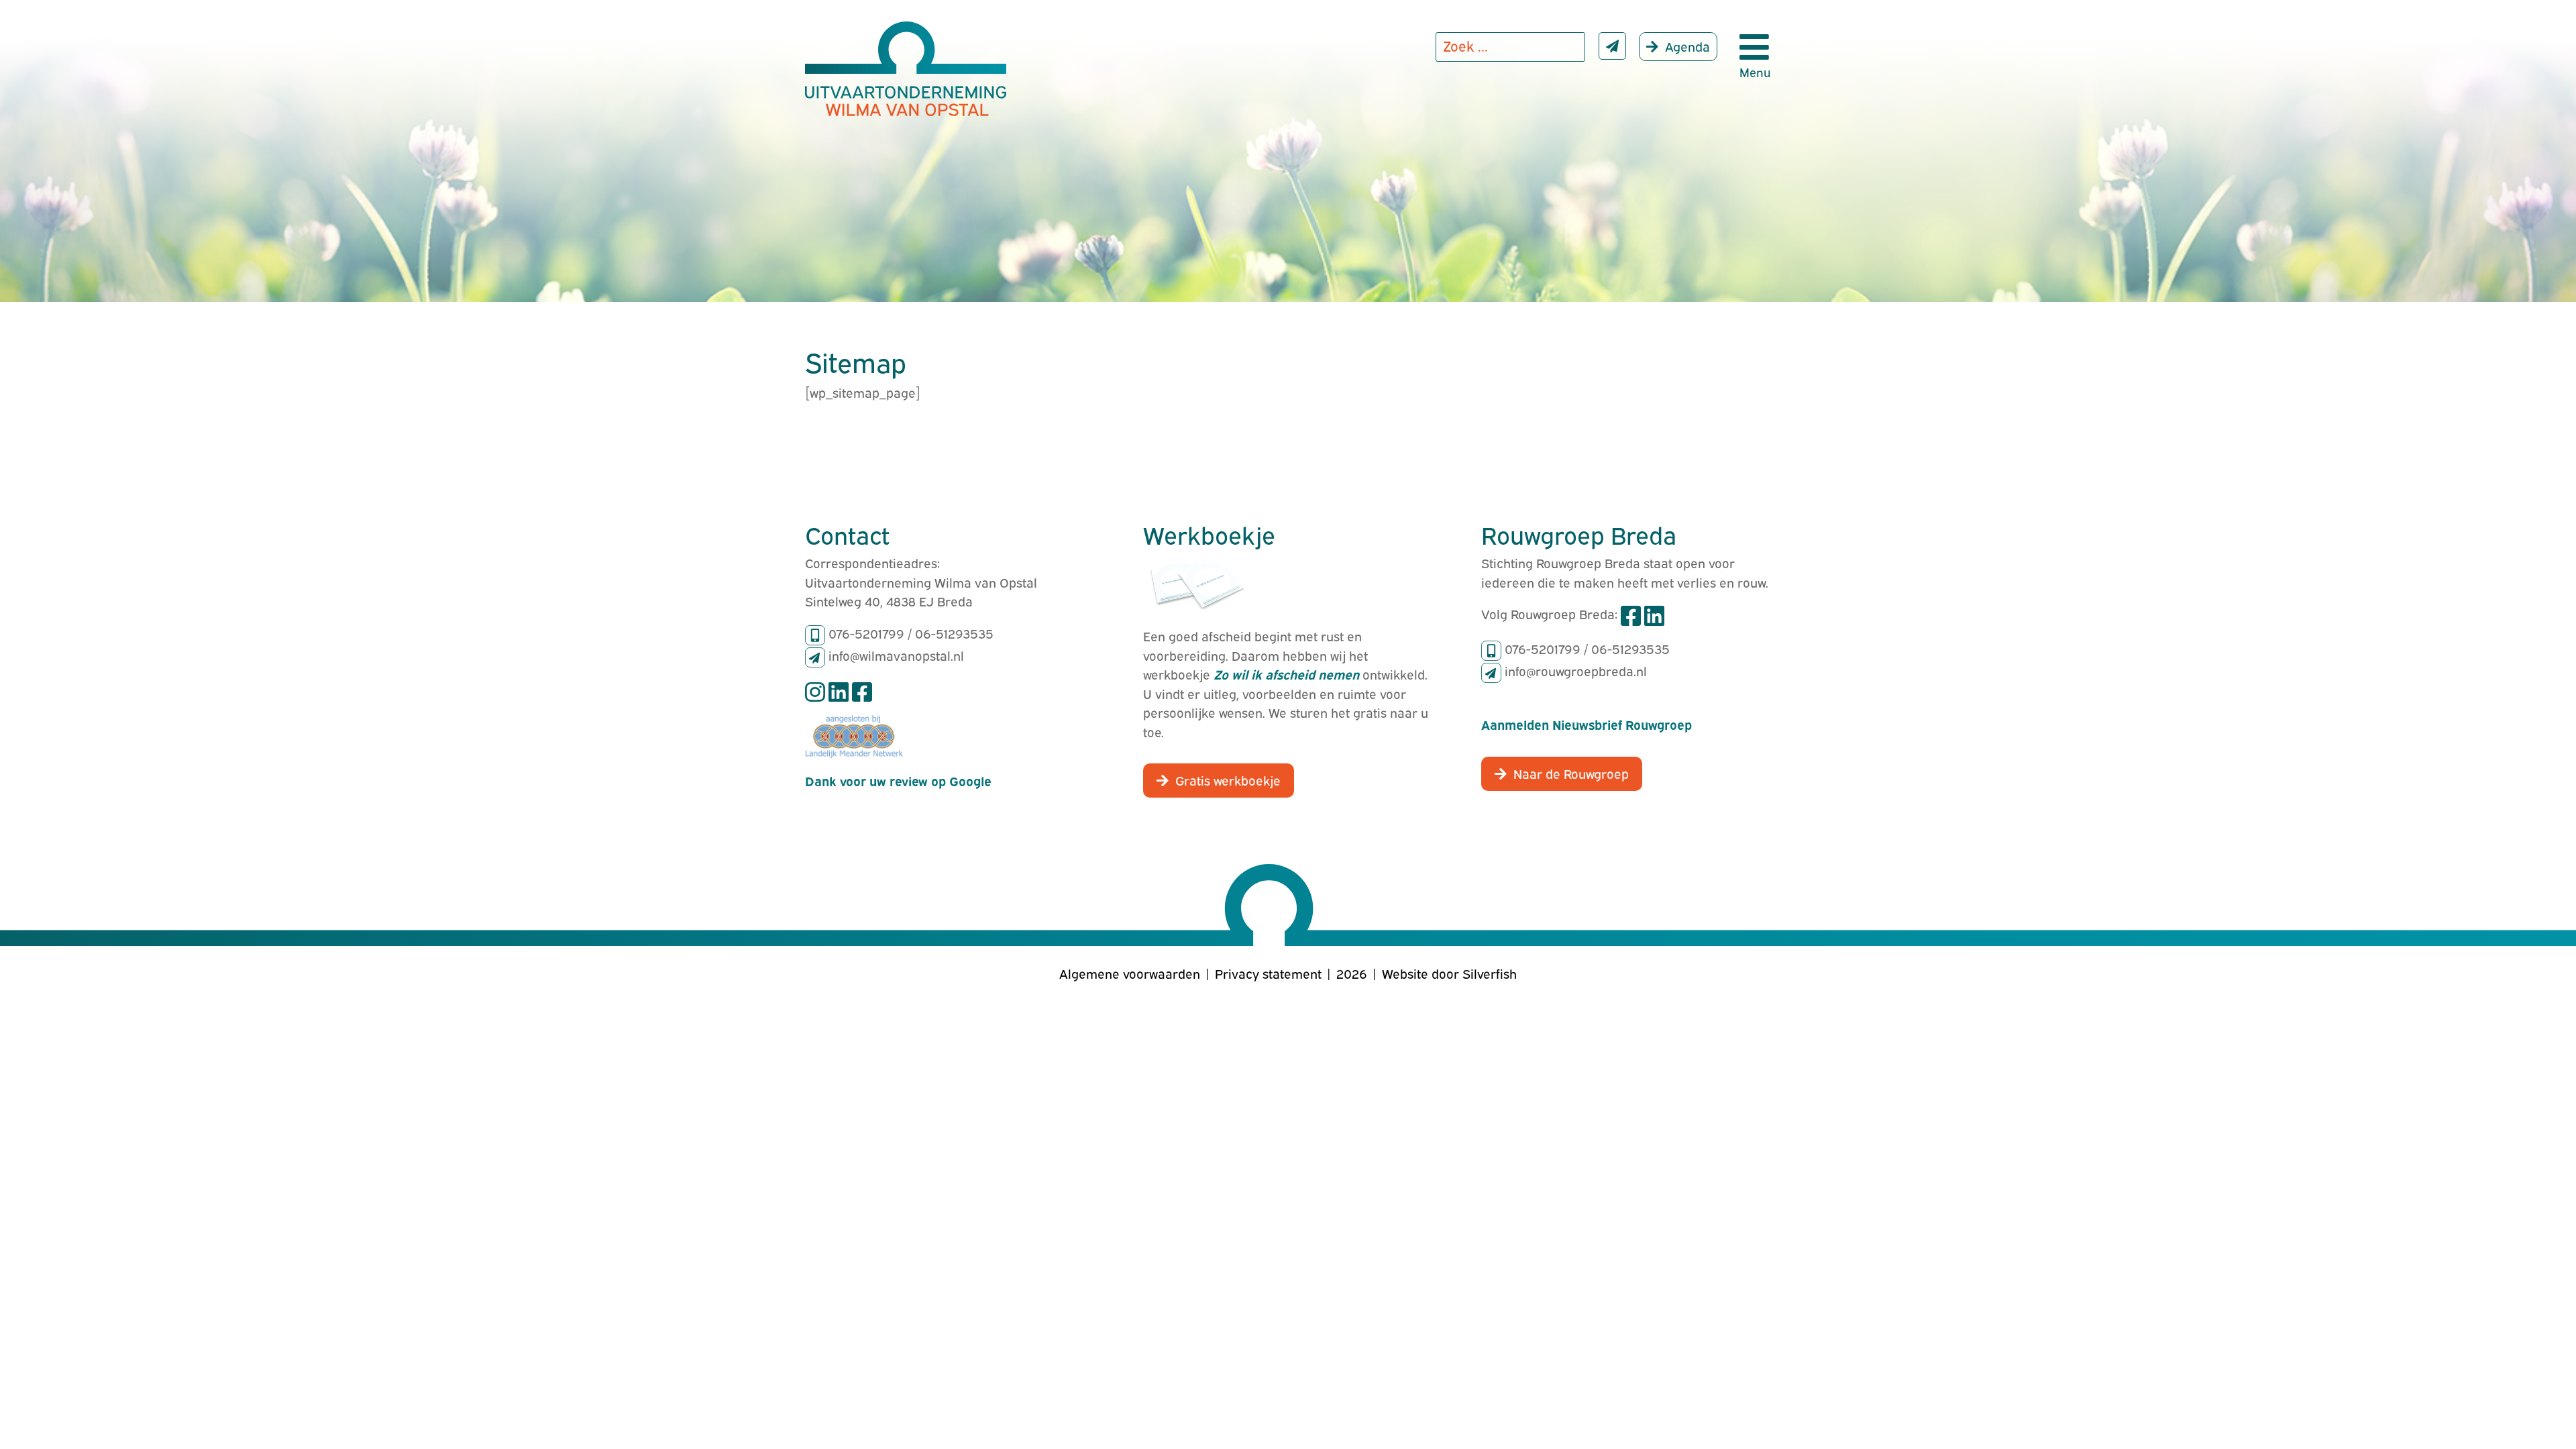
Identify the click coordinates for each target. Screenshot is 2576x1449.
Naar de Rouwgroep (1571, 773)
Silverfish (1490, 973)
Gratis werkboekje (1228, 780)
